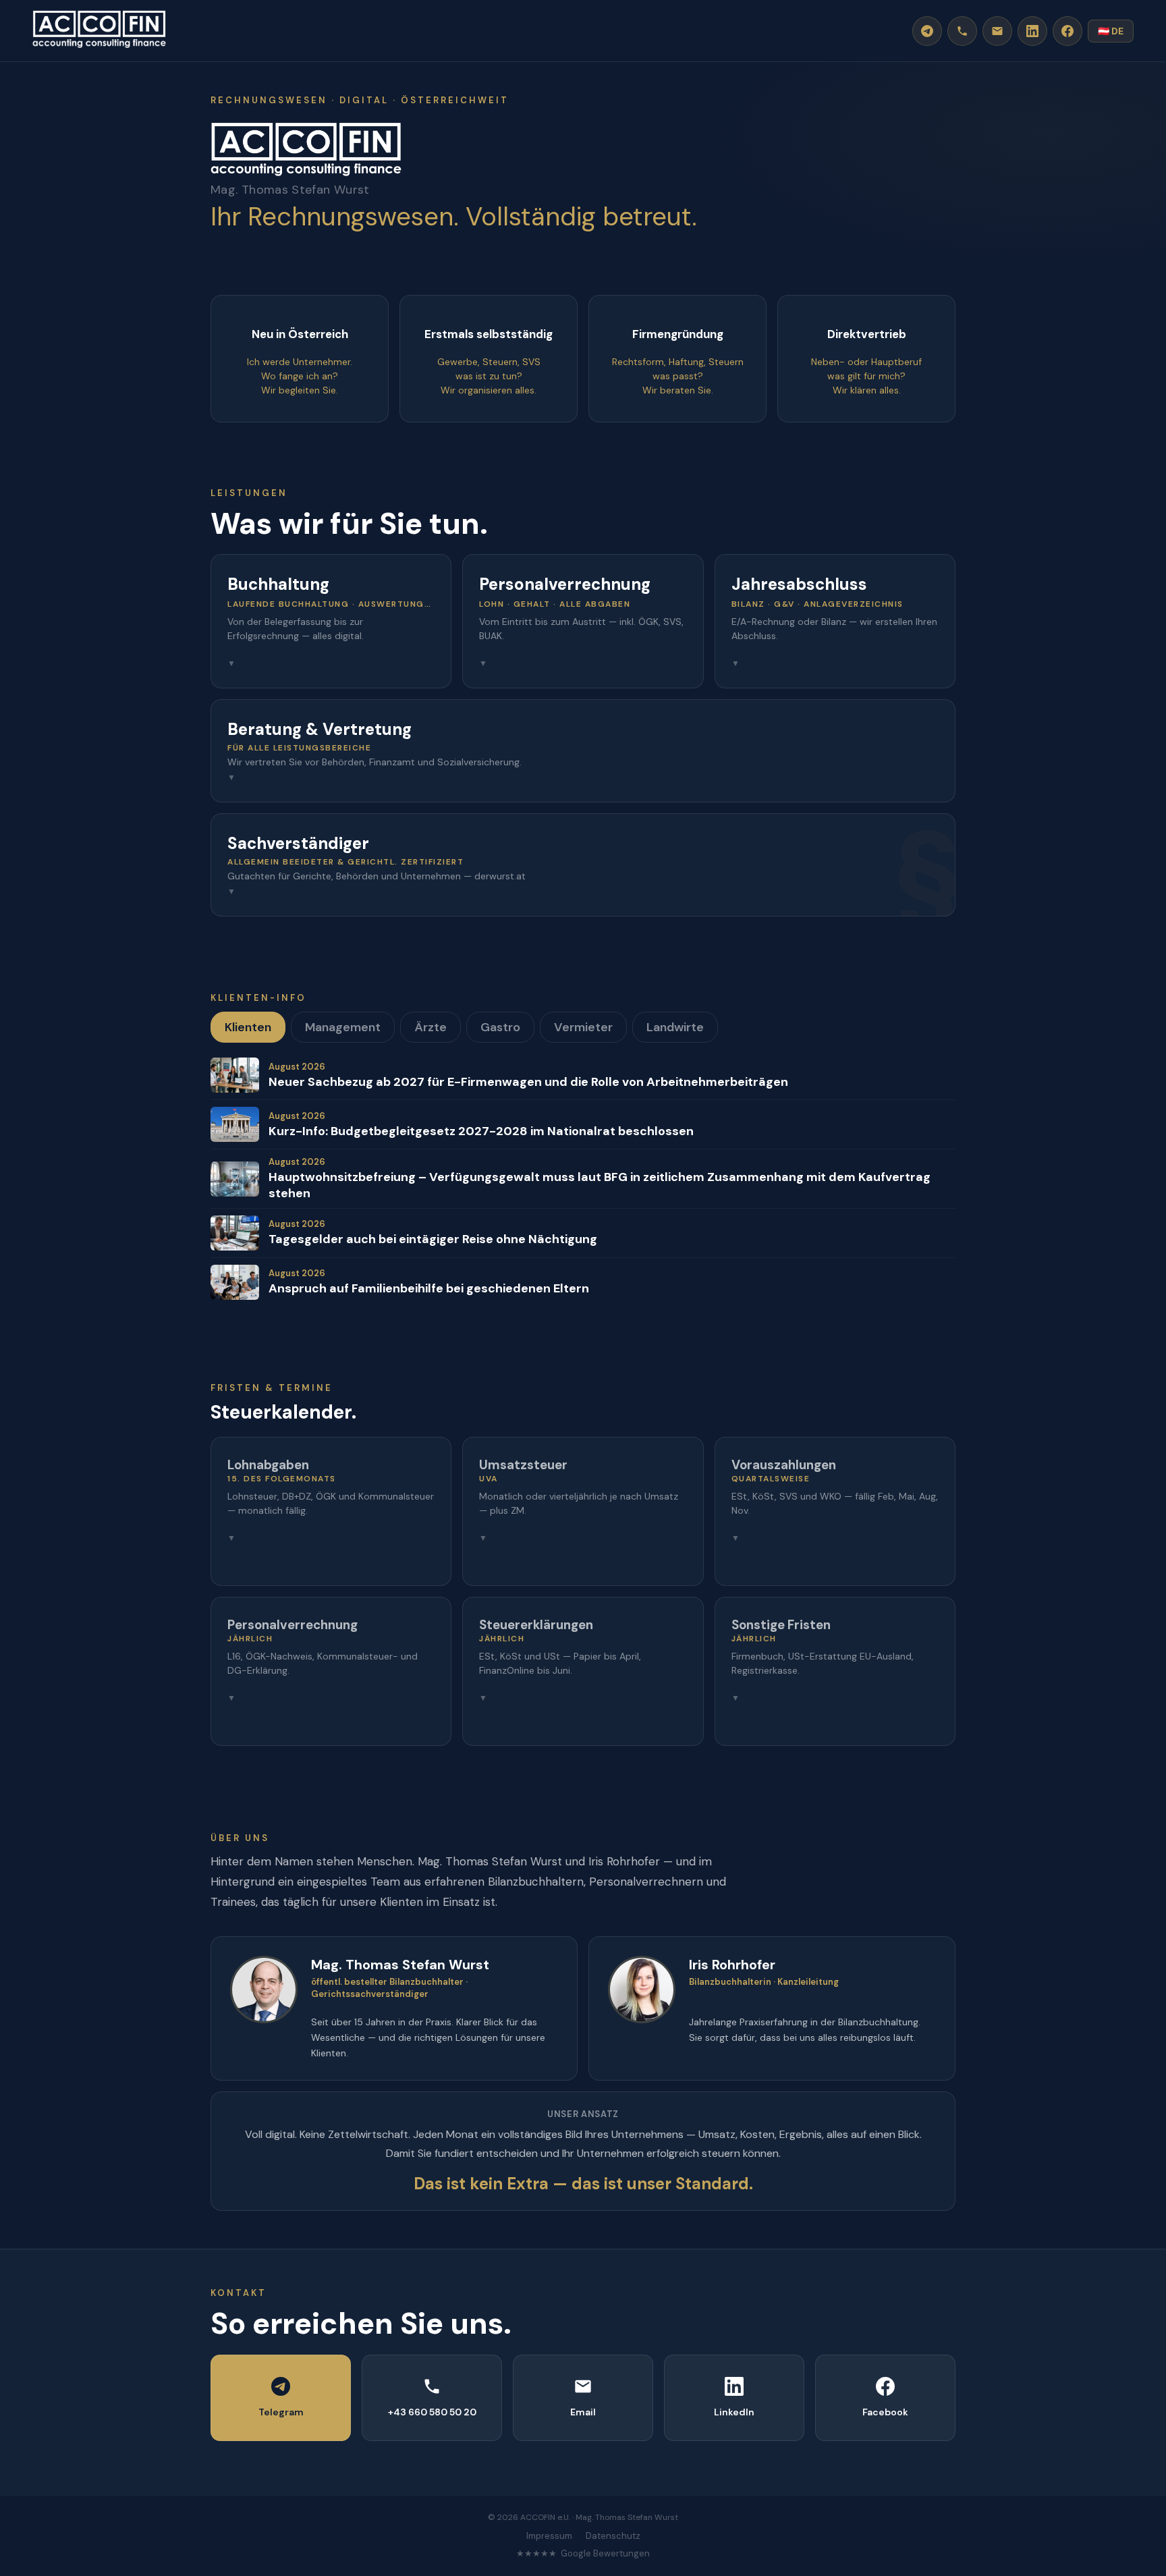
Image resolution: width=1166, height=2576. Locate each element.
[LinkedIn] (1032, 31)
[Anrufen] (962, 31)
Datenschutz (613, 2536)
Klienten (248, 1027)
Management (343, 1027)
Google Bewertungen (605, 2553)
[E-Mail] (997, 31)
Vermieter (583, 1027)
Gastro (500, 1027)
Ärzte (431, 1027)
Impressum (549, 2536)
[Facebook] (1067, 31)
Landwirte (675, 1027)
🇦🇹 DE (1111, 31)
